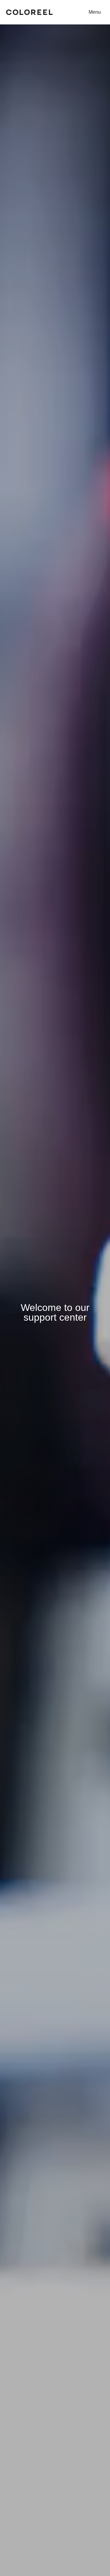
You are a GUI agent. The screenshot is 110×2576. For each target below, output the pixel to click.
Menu (95, 12)
